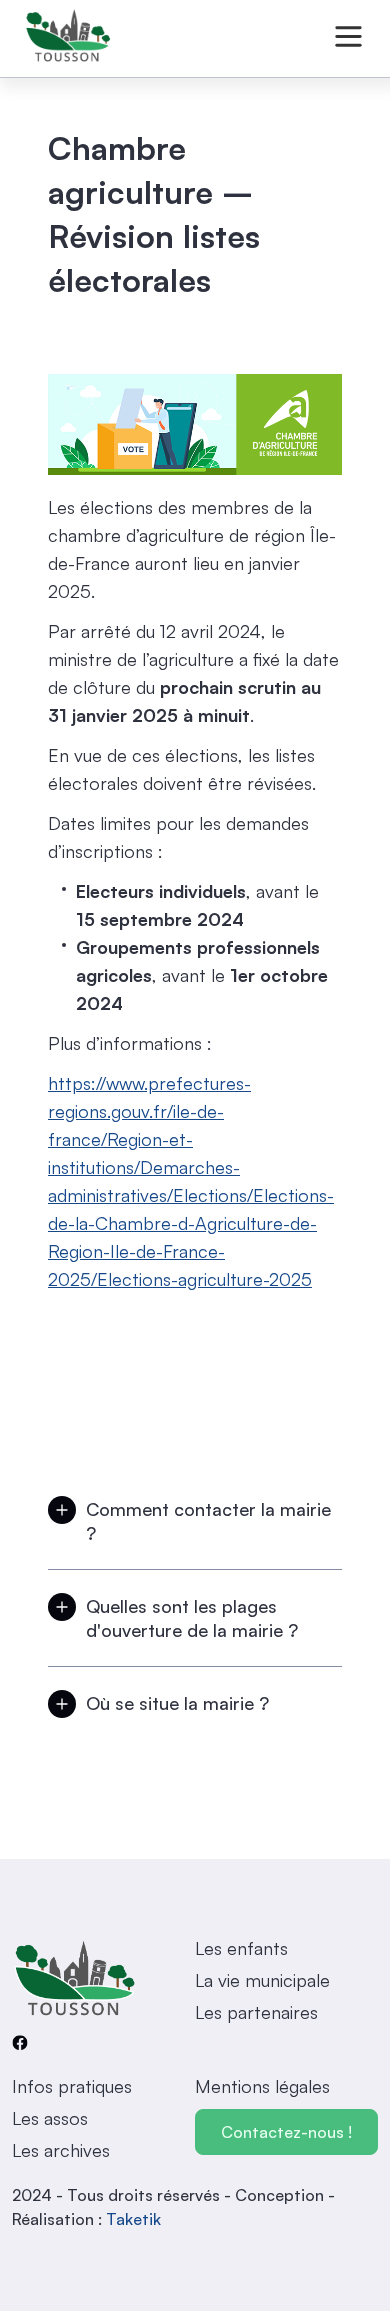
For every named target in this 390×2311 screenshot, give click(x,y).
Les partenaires (256, 2012)
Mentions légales (262, 2086)
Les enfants (241, 1948)
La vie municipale (262, 1980)
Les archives (61, 2150)
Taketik (133, 2219)
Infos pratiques (72, 2086)
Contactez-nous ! (286, 2132)
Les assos (50, 2118)
